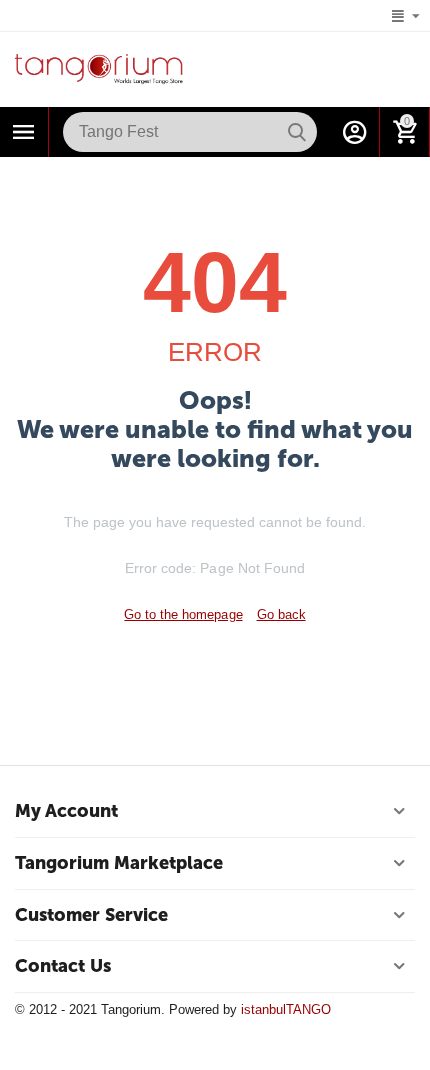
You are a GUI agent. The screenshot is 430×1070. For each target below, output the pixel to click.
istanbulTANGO (286, 1009)
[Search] (297, 132)
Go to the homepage (183, 614)
